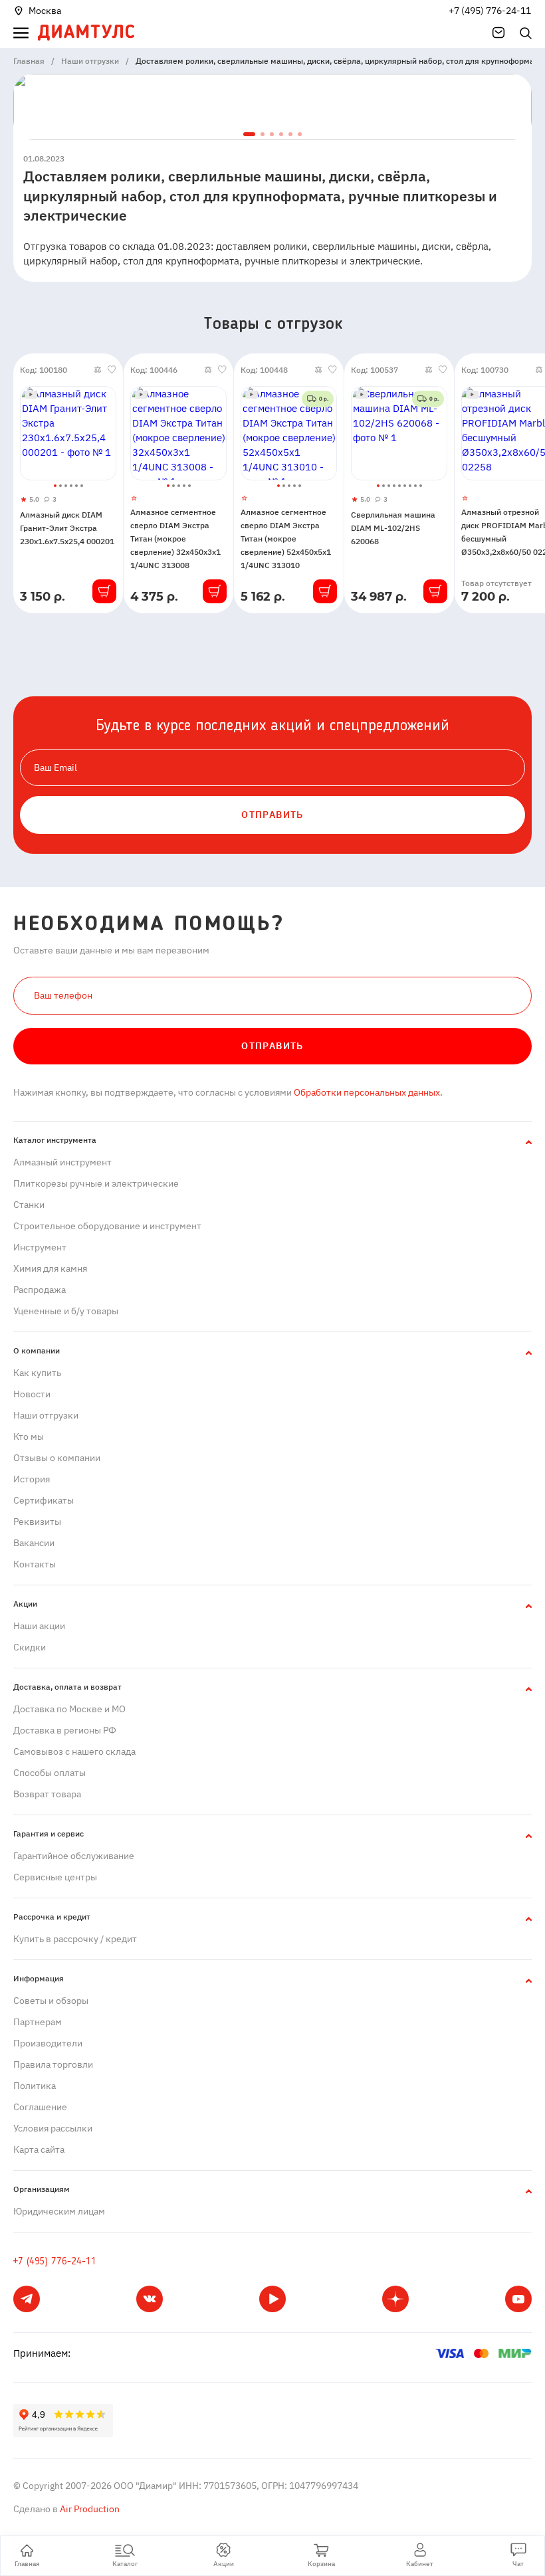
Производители (48, 2043)
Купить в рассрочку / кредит (75, 1939)
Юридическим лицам (59, 2211)
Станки (29, 1205)
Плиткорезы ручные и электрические (96, 1183)
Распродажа (40, 1290)
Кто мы (29, 1437)
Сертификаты (44, 1500)
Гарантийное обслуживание (74, 1856)
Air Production (89, 2509)
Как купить (37, 1373)
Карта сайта (39, 2149)
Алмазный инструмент (62, 1162)
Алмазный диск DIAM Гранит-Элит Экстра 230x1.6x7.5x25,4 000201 (67, 528)
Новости (32, 1394)
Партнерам (38, 2022)
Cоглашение (40, 2107)
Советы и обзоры (51, 2001)
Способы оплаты (50, 1773)
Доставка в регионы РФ (65, 1730)
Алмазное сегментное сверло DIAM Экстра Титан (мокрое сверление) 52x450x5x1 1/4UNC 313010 (286, 539)
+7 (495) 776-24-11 (490, 11)
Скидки (30, 1647)
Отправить (272, 1046)
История (32, 1479)
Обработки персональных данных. (367, 1092)
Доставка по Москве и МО (69, 1709)
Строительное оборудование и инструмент (107, 1226)
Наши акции (39, 1626)
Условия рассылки (53, 2128)
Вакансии (34, 1543)
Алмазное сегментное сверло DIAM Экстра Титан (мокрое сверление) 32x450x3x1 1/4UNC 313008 (175, 539)
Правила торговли (53, 2064)
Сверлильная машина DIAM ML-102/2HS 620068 (393, 528)
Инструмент (40, 1247)
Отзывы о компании (57, 1458)
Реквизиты (37, 1522)
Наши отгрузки (46, 1415)
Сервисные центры (55, 1877)
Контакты (35, 1564)
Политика (35, 2086)
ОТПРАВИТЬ (272, 815)
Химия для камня (50, 1268)
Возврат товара (47, 1794)
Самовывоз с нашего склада (74, 1751)
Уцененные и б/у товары (66, 1311)
